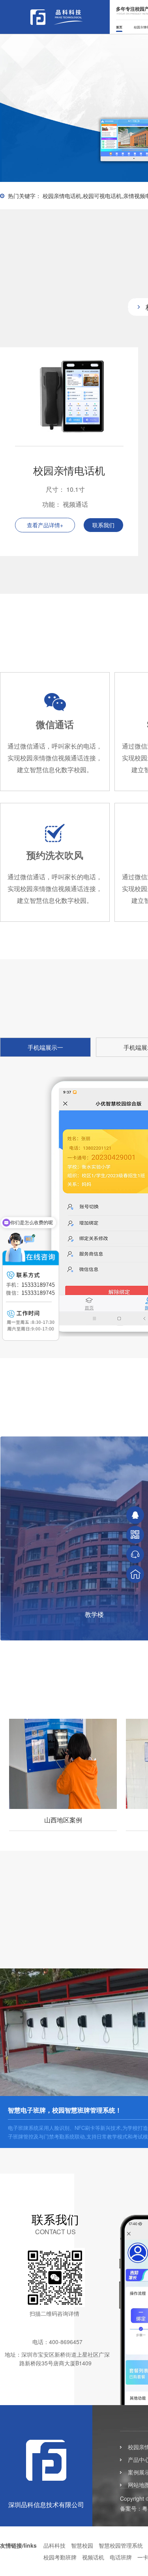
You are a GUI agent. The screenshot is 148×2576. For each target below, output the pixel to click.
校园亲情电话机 (69, 470)
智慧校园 (82, 2545)
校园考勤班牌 (60, 2557)
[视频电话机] (69, 443)
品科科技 (54, 2545)
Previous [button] (30, 104)
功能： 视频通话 (65, 504)
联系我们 (103, 525)
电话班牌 (121, 2557)
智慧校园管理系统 (121, 2545)
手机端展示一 (45, 1047)
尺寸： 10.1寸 (65, 489)
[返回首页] (135, 1574)
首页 (119, 27)
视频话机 (93, 2557)
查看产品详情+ (45, 525)
